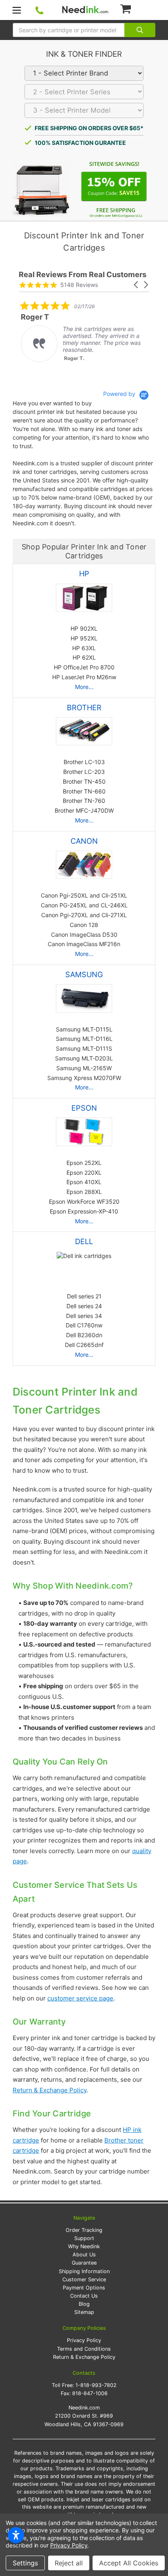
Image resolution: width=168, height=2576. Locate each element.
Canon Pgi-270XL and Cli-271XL (84, 915)
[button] (137, 285)
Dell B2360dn (84, 1335)
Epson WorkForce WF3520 (84, 1201)
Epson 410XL (84, 1182)
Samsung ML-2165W (84, 1068)
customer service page (80, 1998)
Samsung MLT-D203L (84, 1058)
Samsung (84, 974)
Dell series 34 (84, 1316)
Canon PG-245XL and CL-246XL (84, 905)
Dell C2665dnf (84, 1345)
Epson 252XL (84, 1163)
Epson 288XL (84, 1192)
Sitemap (84, 2312)
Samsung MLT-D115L (84, 1029)
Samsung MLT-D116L (84, 1039)
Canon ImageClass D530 (84, 935)
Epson (84, 1108)
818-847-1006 (90, 2393)
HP (84, 573)
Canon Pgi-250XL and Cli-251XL (84, 895)
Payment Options (84, 2288)
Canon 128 (84, 925)
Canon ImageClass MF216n (84, 944)
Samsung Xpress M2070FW (84, 1078)
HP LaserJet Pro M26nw (84, 677)
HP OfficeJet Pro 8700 (84, 667)
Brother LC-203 (84, 772)
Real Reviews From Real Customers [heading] (83, 274)
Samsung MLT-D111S (84, 1048)
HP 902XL (84, 628)
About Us (84, 2255)
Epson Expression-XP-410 (84, 1211)
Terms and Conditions (84, 2349)
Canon (84, 841)
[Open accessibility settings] (16, 2535)
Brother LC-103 (84, 762)
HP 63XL (84, 648)
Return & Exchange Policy (50, 2090)
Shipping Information (84, 2271)
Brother (84, 707)
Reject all (69, 2563)
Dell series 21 (84, 1296)
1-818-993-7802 (96, 2385)
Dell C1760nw (84, 1325)
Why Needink (84, 2246)
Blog (84, 2304)
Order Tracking (84, 2230)
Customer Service (84, 2279)
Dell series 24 (84, 1306)
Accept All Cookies (129, 2563)
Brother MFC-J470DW (84, 810)
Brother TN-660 (84, 791)
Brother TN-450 (84, 781)
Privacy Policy (84, 2340)
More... (84, 687)
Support (84, 2238)
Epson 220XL (84, 1172)
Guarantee (84, 2263)
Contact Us (84, 2296)
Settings (25, 2563)
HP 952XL (84, 638)
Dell (84, 1241)
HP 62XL (84, 657)
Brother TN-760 (84, 801)
